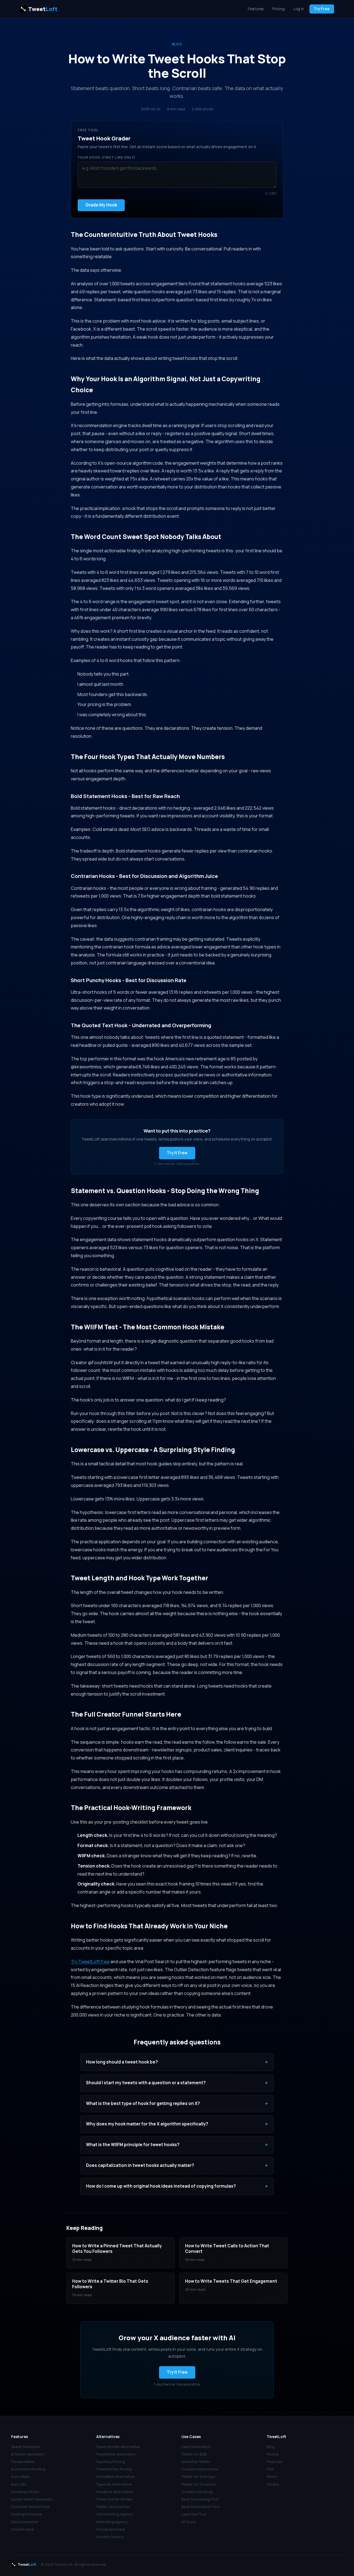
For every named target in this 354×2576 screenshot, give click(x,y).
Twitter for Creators (199, 2484)
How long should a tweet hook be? (177, 2062)
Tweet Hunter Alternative (118, 2447)
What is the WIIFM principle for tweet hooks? (177, 2145)
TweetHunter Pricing (114, 2469)
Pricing (278, 9)
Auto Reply (20, 2476)
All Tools (188, 2522)
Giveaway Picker (25, 2492)
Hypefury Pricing (110, 2462)
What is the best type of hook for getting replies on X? (177, 2104)
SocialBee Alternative (115, 2476)
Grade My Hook (101, 205)
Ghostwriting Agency (115, 2514)
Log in (299, 9)
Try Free (322, 9)
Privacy (273, 2484)
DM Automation (25, 2522)
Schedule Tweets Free (30, 2507)
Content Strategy (197, 2492)
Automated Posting (28, 2469)
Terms (272, 2476)
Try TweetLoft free (90, 1962)
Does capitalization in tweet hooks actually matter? (177, 2166)
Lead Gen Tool (194, 2514)
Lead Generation (196, 2447)
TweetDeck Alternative (116, 2454)
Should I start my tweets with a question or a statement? (177, 2083)
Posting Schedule (27, 2514)
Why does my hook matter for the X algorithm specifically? (177, 2124)
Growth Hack (23, 2529)
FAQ (270, 2469)
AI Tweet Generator (28, 2454)
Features (256, 9)
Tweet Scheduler (26, 2447)
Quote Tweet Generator (32, 2499)
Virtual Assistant (111, 2529)
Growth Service (110, 2537)
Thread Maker (23, 2462)
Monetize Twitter (196, 2462)
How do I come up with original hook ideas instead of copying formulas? (177, 2186)
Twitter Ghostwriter (113, 2507)
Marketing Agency (112, 2522)
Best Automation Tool (201, 2507)
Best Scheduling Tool (200, 2499)
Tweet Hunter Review (114, 2499)
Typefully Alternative (114, 2484)
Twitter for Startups (198, 2476)
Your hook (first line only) (107, 157)
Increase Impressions (200, 2469)
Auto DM (19, 2484)
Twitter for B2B (194, 2454)
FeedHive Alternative (114, 2492)
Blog (177, 44)
